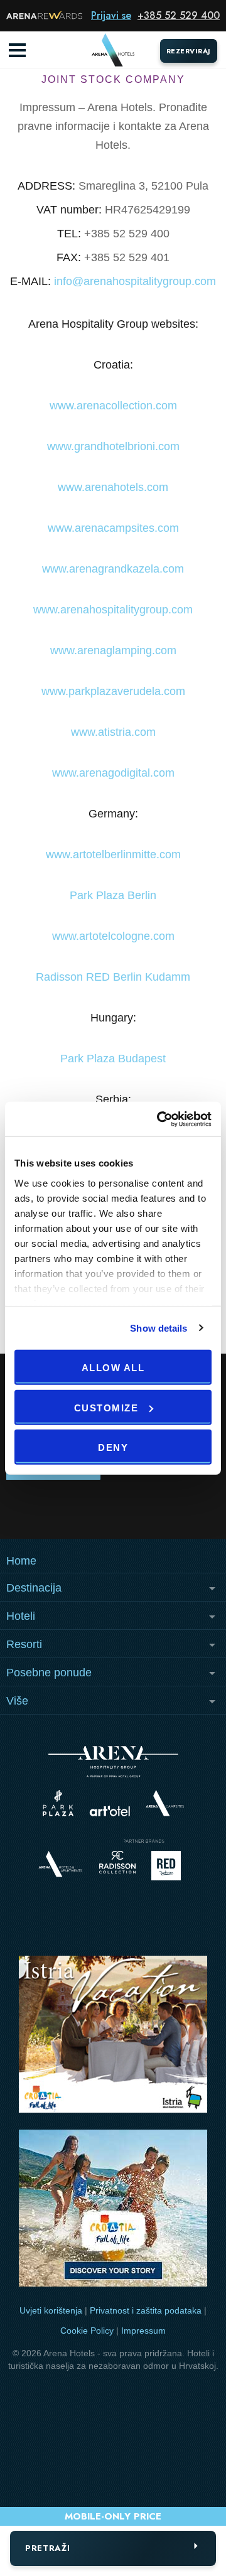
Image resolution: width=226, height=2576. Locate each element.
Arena (113, 1762)
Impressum (143, 2331)
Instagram (42, 1509)
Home (21, 1561)
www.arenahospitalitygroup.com (113, 610)
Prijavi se (111, 15)
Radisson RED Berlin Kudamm (113, 977)
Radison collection (117, 1866)
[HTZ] (113, 2210)
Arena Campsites (165, 1803)
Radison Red (169, 1866)
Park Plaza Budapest (113, 1059)
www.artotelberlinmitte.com (113, 854)
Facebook (184, 1509)
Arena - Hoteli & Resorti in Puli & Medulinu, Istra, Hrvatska (113, 50)
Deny (113, 1447)
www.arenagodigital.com (113, 773)
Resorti (24, 1644)
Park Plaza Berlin (113, 895)
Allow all (113, 1368)
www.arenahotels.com (113, 487)
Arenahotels (61, 1864)
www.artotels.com (110, 1811)
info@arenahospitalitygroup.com (135, 281)
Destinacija (34, 1588)
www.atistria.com (113, 732)
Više (17, 1701)
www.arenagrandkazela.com (113, 569)
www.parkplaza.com (58, 1803)
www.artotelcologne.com (113, 936)
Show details (159, 1328)
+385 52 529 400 (179, 15)
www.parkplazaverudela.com (113, 691)
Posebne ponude (49, 1673)
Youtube (113, 1509)
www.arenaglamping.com (113, 650)
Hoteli (21, 1616)
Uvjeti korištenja (51, 2310)
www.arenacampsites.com (113, 528)
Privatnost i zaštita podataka (146, 2310)
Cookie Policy (87, 2331)
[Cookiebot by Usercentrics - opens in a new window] (159, 1119)
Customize (106, 1407)
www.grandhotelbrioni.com (113, 446)
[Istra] (113, 2036)
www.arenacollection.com (113, 406)
